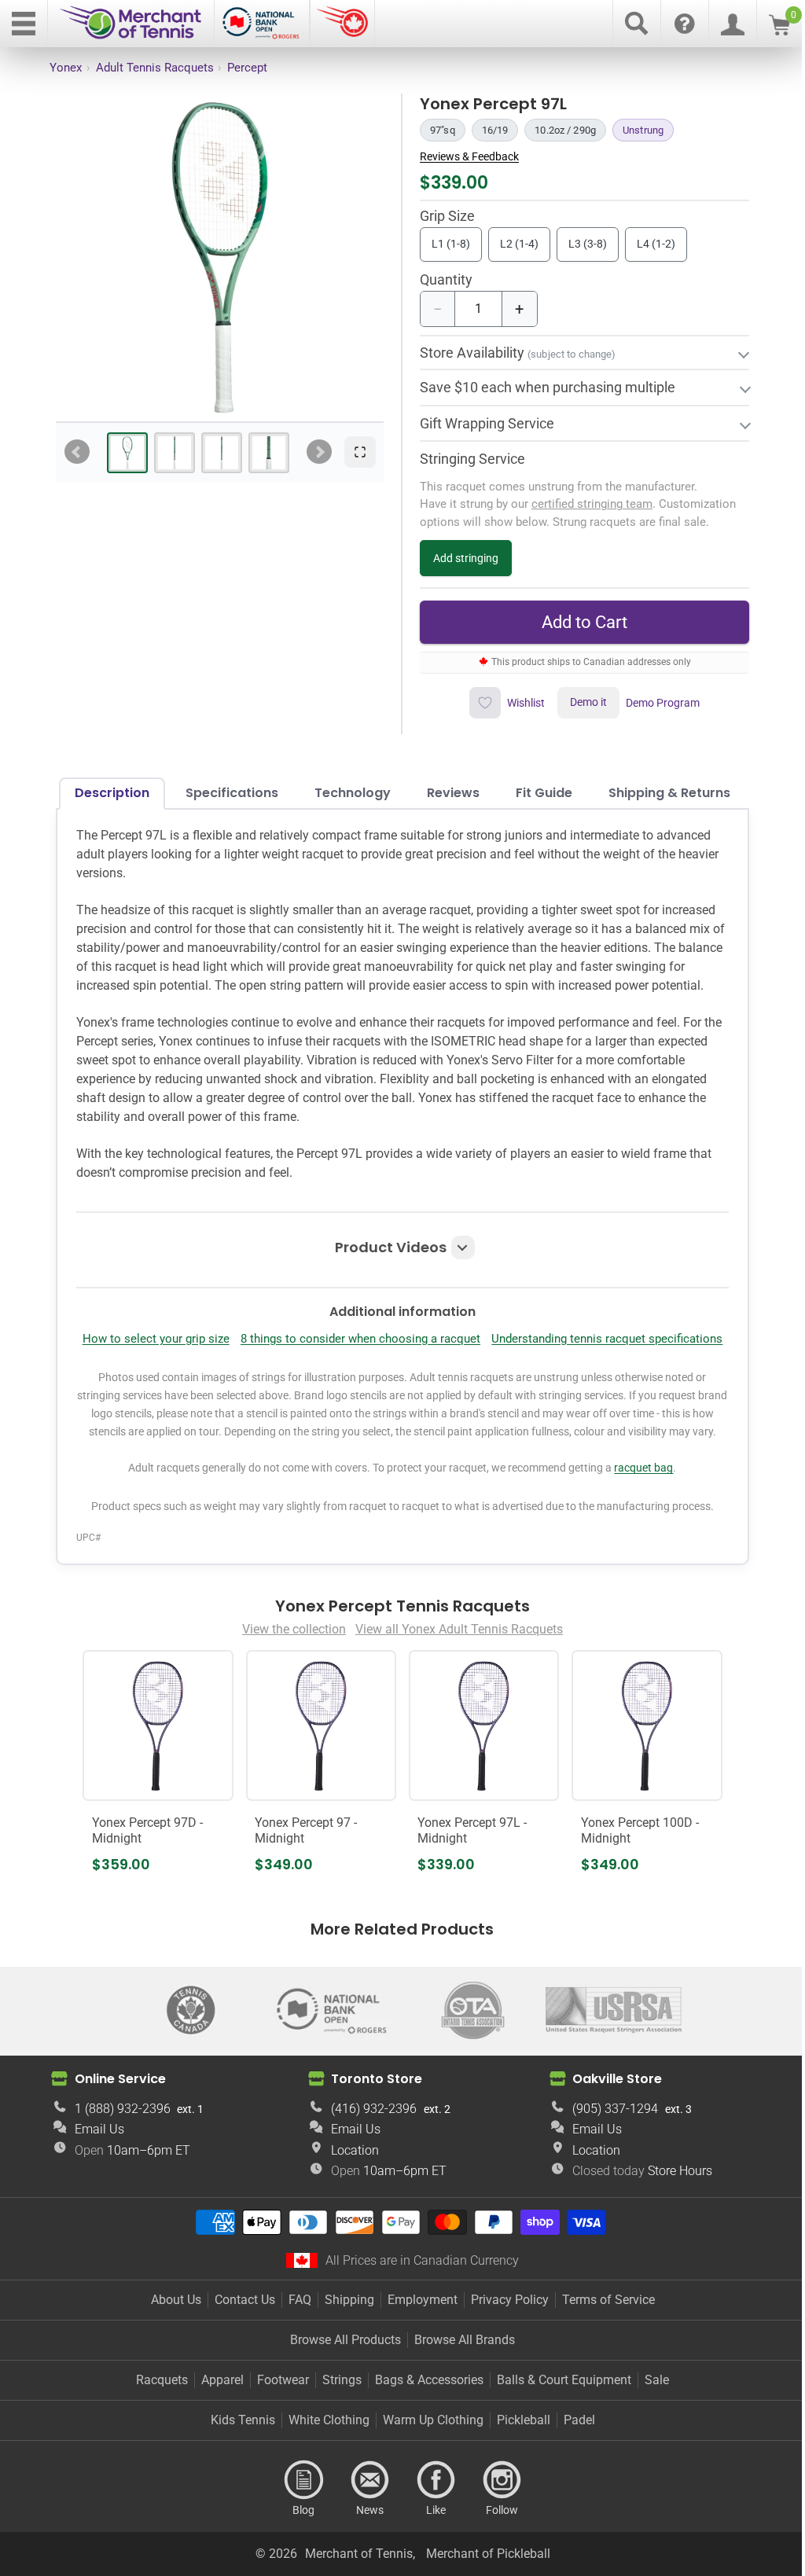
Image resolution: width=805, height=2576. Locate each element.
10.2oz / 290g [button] (565, 130)
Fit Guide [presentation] (538, 793)
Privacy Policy (504, 2359)
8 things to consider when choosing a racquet (476, 1358)
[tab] (127, 453)
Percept (247, 68)
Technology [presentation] (346, 793)
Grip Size (447, 217)
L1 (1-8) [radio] (451, 244)
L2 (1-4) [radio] (519, 244)
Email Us (97, 2189)
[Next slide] (319, 452)
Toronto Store (371, 2139)
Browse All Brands (459, 2400)
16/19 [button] (495, 130)
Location (349, 2210)
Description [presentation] (106, 793)
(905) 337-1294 (606, 2168)
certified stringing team (586, 504)
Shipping (343, 2359)
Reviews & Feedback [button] (469, 156)
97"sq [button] (443, 130)
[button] (396, 1266)
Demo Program (654, 703)
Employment (416, 2359)
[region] (220, 257)
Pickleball (517, 2480)
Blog (298, 2540)
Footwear (278, 2440)
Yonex (66, 68)
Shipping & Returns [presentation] (663, 793)
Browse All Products (340, 2400)
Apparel (217, 2440)
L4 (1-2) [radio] (656, 244)
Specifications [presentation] (226, 793)
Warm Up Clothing (427, 2480)
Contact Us (239, 2359)
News (364, 2540)
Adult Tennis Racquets (155, 68)
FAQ (294, 2359)
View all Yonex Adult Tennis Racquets (453, 1691)
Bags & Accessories (424, 2440)
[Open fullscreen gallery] (360, 452)
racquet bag (638, 1531)
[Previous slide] (77, 452)
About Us (170, 2359)
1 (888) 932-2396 (120, 2168)
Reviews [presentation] (447, 793)
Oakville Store (608, 2139)
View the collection (288, 1691)
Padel (573, 2480)
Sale (651, 2440)
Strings (336, 2440)
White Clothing (323, 2480)
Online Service (118, 2139)
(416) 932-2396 (368, 2168)
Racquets (156, 2440)
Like (430, 2540)
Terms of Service (602, 2359)
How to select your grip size (271, 1358)
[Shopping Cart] (779, 31)
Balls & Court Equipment (559, 2440)
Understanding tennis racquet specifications (396, 1385)
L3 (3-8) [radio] (588, 244)
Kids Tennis (237, 2480)
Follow (496, 2540)
